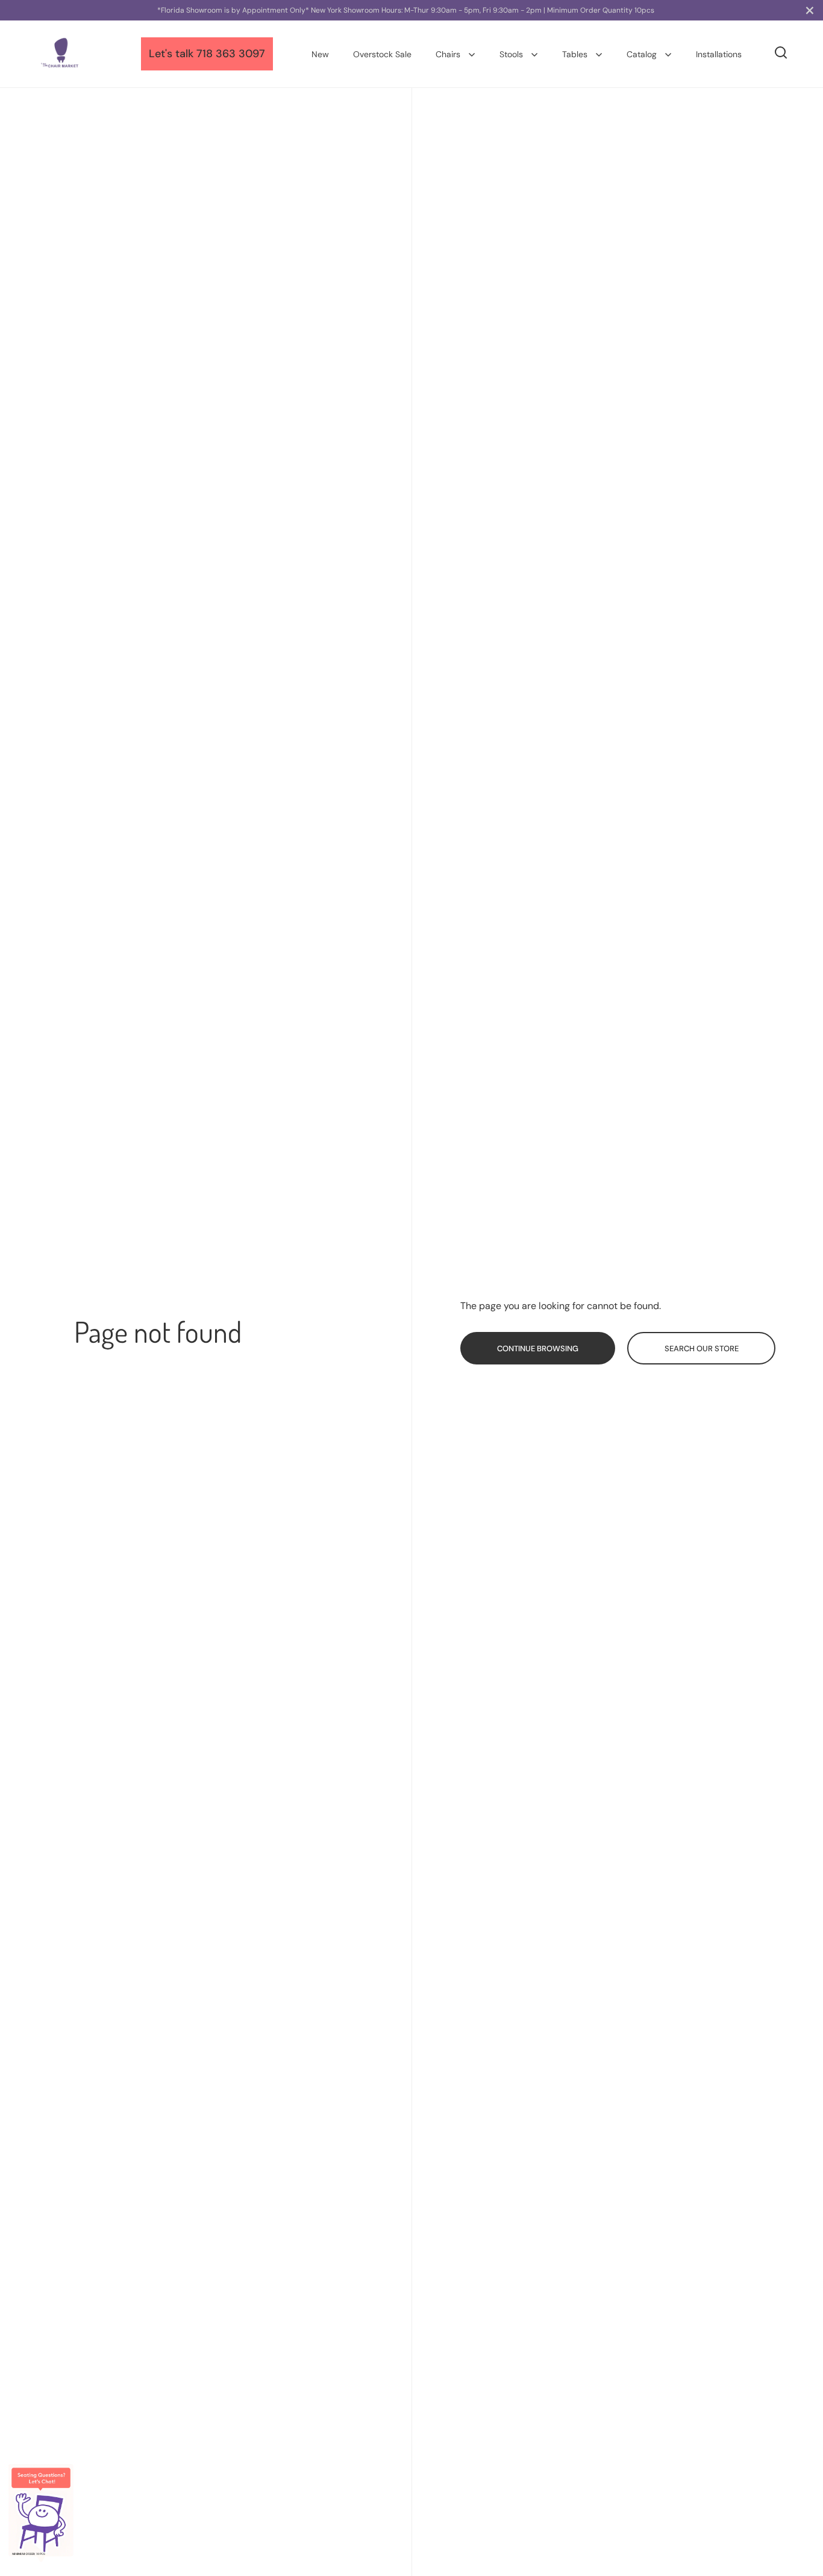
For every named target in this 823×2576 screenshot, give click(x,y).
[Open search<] (781, 53)
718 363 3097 (231, 54)
